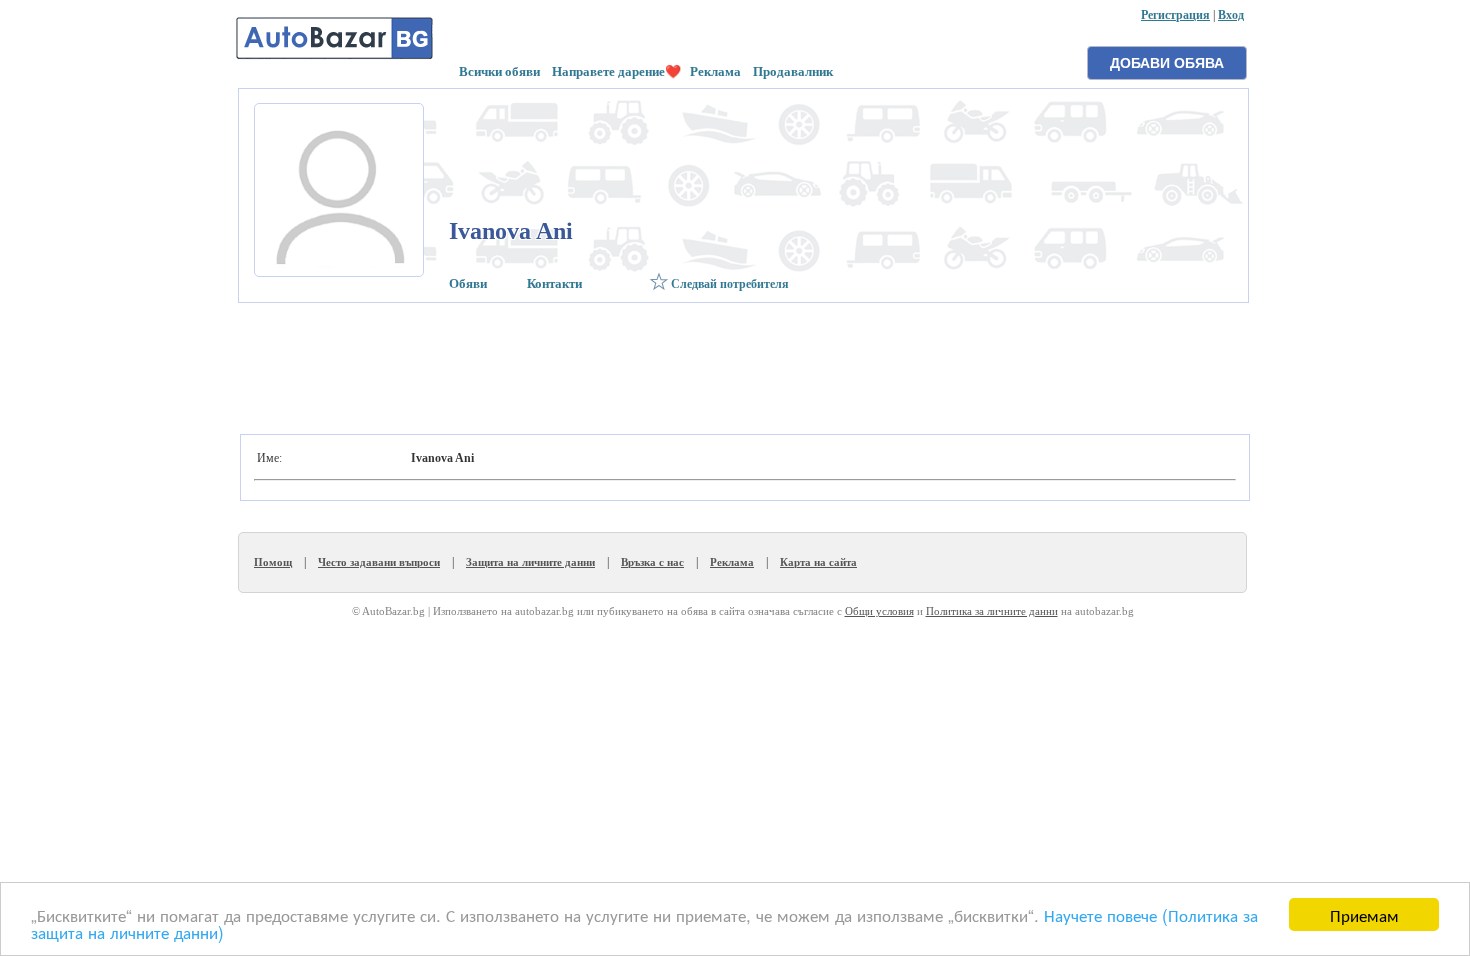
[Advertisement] (741, 363)
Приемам (1364, 914)
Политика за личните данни (992, 611)
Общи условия (879, 611)
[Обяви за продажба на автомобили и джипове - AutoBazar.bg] (335, 57)
